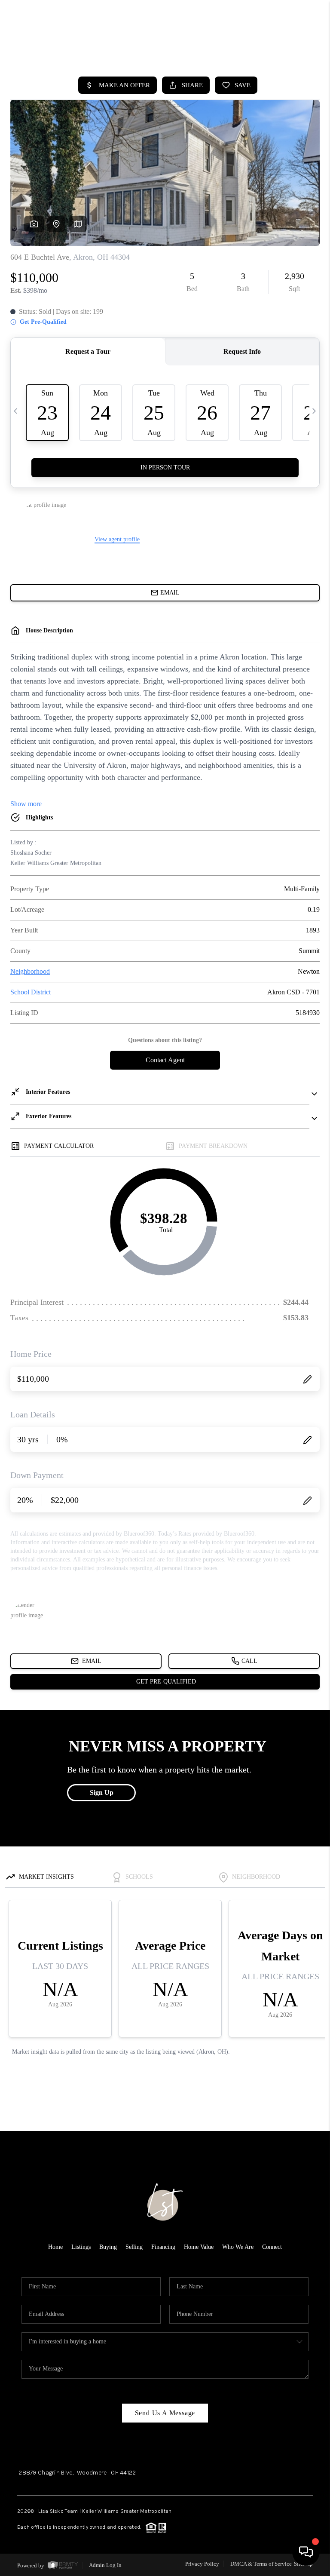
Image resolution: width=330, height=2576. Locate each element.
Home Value (199, 2247)
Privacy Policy (202, 2564)
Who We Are (238, 2247)
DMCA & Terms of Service (261, 2564)
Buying (108, 2247)
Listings (81, 2247)
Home (55, 2247)
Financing (163, 2247)
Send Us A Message (165, 2413)
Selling (134, 2247)
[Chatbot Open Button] (306, 2552)
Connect (272, 2247)
